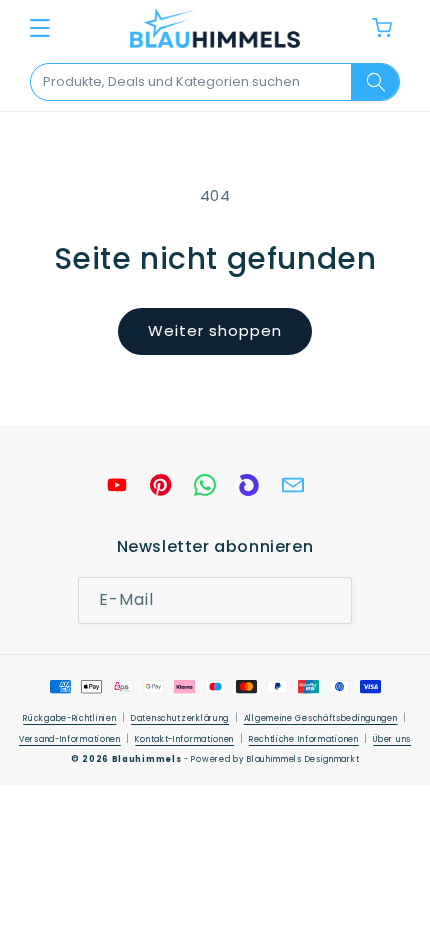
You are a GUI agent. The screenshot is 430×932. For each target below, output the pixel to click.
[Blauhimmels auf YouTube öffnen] (117, 485)
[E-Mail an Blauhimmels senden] (293, 485)
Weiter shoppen (215, 330)
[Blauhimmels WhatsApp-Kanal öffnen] (205, 485)
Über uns (392, 739)
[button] (40, 28)
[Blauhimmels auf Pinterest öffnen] (161, 485)
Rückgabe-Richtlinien (69, 718)
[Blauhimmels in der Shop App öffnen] (249, 485)
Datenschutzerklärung (180, 718)
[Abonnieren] (329, 600)
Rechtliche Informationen (304, 739)
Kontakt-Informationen (184, 739)
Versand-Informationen (70, 739)
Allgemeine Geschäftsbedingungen (321, 718)
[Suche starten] (375, 82)
